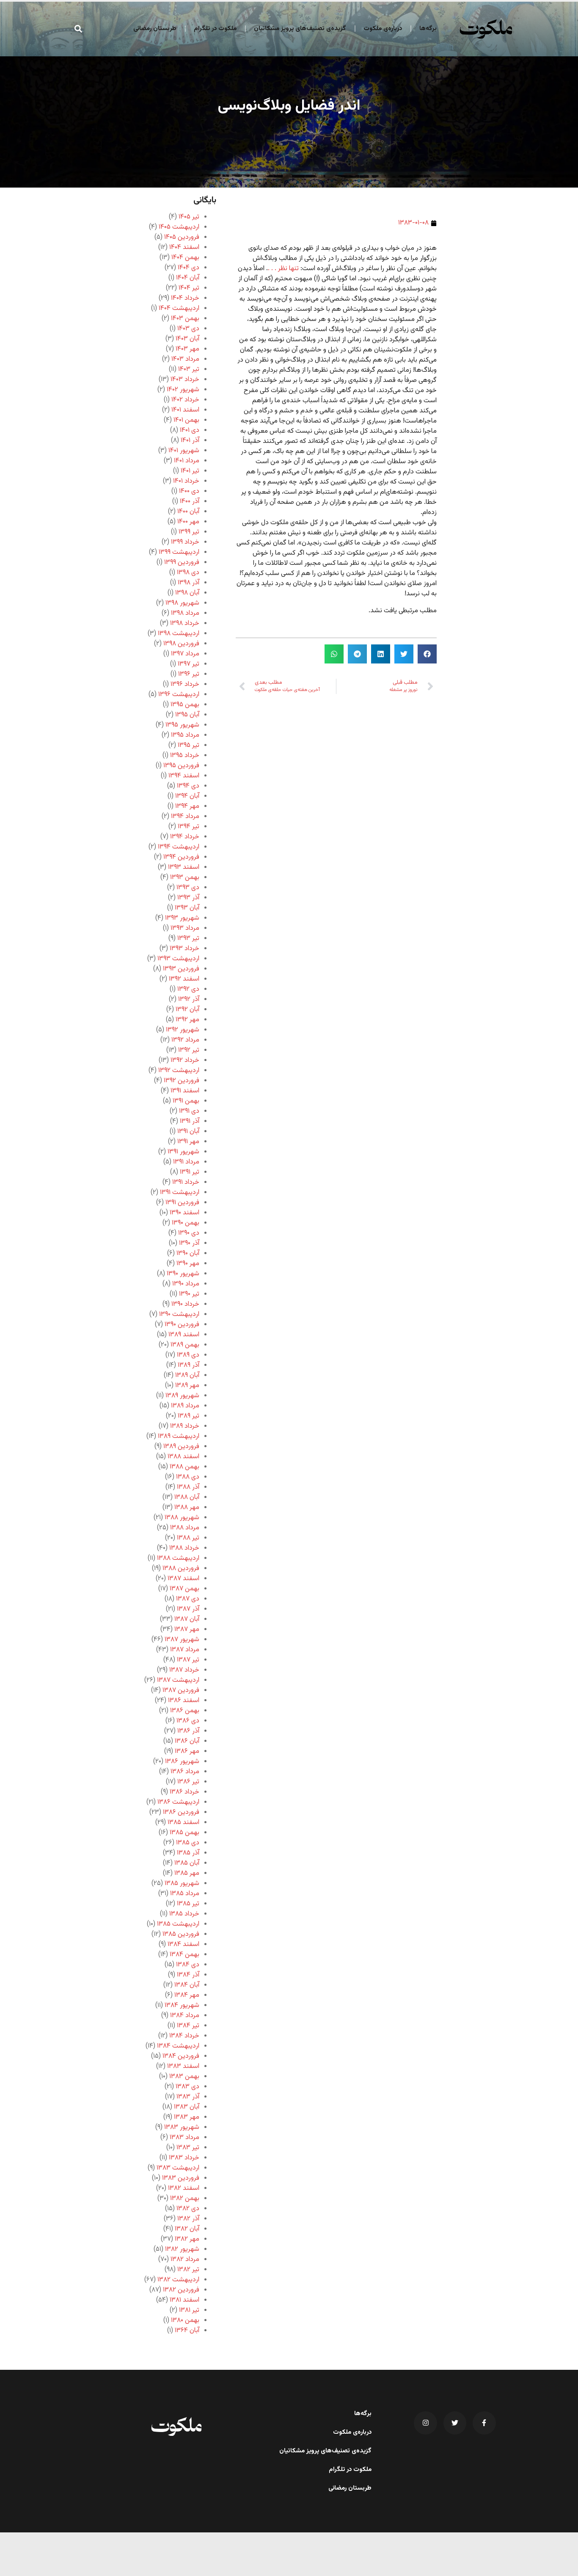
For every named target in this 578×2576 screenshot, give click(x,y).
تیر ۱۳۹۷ (189, 664)
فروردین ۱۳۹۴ (181, 857)
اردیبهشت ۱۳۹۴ (179, 847)
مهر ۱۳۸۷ (187, 1629)
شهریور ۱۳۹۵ (182, 725)
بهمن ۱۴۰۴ (185, 258)
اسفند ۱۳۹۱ (185, 1091)
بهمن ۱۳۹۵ (185, 705)
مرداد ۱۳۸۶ (185, 1772)
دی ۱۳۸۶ (188, 1721)
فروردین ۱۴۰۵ (182, 237)
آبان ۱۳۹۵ (187, 715)
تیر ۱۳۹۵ (189, 745)
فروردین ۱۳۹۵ (181, 766)
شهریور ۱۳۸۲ (182, 2249)
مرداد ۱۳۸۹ (185, 1406)
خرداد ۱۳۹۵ (185, 756)
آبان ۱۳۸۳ (187, 2107)
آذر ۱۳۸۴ (188, 1975)
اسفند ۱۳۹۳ (184, 867)
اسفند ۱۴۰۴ (184, 247)
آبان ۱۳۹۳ (187, 908)
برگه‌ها (428, 29)
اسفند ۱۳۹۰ (184, 1213)
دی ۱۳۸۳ (187, 2087)
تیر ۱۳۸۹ (189, 1416)
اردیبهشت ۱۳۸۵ (178, 1924)
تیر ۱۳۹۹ (189, 532)
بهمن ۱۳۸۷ (184, 1589)
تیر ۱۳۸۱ (189, 2310)
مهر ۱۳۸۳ (187, 2117)
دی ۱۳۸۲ (188, 2209)
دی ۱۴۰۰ (189, 491)
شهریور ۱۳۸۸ (182, 1518)
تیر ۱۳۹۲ (189, 1050)
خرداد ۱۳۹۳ (184, 949)
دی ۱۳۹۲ (188, 989)
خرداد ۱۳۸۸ (184, 1548)
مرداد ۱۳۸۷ (185, 1650)
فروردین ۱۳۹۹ (182, 562)
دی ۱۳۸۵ (188, 1843)
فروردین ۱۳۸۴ (181, 2056)
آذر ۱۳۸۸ (188, 1487)
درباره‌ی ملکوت (383, 29)
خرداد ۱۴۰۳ (185, 380)
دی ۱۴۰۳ (188, 329)
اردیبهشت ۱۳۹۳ (178, 959)
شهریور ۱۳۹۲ (183, 1030)
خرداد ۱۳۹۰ (185, 1304)
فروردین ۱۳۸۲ (181, 2290)
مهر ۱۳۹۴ (187, 806)
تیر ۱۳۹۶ (189, 674)
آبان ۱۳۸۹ (187, 1375)
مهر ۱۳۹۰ (188, 1264)
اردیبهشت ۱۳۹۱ (180, 1193)
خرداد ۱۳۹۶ (185, 684)
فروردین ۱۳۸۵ (181, 1934)
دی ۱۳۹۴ (188, 786)
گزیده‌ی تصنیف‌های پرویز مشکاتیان (300, 29)
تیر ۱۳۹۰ (189, 1294)
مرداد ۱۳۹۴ (185, 817)
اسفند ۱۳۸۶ (184, 1701)
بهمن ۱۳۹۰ (186, 1223)
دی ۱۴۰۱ (190, 430)
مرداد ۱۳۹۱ (186, 1162)
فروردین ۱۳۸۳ (181, 2178)
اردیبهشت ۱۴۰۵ (179, 227)
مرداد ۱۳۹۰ (186, 1284)
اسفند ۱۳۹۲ (184, 979)
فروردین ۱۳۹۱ (182, 1203)
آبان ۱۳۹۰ (188, 1253)
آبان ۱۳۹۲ (187, 1010)
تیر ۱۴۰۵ (189, 217)
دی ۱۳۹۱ (189, 1111)
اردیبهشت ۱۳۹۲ (179, 1071)
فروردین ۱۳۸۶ (181, 1812)
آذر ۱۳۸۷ (188, 1609)
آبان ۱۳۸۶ (187, 1741)
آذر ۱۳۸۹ (189, 1365)
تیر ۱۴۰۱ (190, 471)
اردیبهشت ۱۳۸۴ (178, 2046)
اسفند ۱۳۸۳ (183, 2066)
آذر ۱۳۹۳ (188, 898)
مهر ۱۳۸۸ (187, 1508)
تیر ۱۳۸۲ (188, 2270)
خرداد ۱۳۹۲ (185, 1060)
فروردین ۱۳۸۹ (181, 1447)
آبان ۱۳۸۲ (187, 2229)
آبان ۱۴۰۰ (188, 512)
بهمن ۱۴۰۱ (186, 420)
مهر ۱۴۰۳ (187, 349)
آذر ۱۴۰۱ (190, 441)
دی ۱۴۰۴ (189, 268)
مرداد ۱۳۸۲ (185, 2260)
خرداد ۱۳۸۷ (184, 1670)
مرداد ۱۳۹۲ (185, 1040)
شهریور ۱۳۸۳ (182, 2127)
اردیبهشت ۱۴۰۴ (179, 308)
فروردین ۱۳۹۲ (182, 1081)
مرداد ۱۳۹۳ (185, 928)
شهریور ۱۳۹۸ (182, 603)
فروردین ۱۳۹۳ (181, 969)
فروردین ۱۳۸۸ (181, 1569)
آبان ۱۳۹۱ (188, 1132)
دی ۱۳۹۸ (188, 573)
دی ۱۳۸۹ (188, 1355)
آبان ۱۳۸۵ (187, 1863)
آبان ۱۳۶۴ (187, 2331)
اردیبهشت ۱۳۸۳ (178, 2168)
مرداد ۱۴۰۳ (185, 359)
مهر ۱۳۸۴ (187, 1995)
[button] (78, 29)
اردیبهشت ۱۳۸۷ (178, 1680)
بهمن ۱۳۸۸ (184, 1467)
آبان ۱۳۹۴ (187, 796)
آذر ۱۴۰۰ (190, 502)
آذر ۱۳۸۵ (188, 1853)
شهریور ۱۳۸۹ (182, 1396)
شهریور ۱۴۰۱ (184, 451)
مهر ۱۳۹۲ (187, 1020)
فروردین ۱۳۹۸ (181, 644)
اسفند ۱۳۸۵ (183, 1823)
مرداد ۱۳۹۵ (185, 735)
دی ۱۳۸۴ (188, 1965)
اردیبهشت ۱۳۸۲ (178, 2280)
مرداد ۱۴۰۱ (187, 461)
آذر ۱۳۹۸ (189, 583)
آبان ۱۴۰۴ (188, 278)
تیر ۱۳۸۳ (188, 2148)
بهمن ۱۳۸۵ (184, 1833)
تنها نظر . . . (283, 269)
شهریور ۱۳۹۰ (183, 1274)
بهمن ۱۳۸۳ (184, 2077)
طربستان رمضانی (155, 29)
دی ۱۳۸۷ (188, 1599)
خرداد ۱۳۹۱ (186, 1182)
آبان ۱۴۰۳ (187, 339)
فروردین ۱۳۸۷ (181, 1690)
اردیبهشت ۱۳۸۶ (178, 1802)
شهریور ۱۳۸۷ (182, 1640)
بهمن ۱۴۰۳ (185, 319)
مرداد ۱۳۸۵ (185, 1894)
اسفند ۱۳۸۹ (184, 1335)
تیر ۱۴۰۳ (189, 369)
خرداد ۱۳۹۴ (185, 837)
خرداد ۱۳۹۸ (185, 623)
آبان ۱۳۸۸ (187, 1497)
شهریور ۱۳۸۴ (182, 2005)
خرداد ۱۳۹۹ (185, 542)
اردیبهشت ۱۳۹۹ (179, 552)
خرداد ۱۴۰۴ (185, 298)
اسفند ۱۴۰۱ (185, 410)
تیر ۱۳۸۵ (188, 1904)
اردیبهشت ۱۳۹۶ (179, 695)
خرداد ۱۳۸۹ (185, 1426)
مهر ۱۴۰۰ (188, 522)
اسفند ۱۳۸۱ (184, 2300)
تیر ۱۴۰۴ (189, 288)
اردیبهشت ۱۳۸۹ (179, 1436)
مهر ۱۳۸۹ (187, 1386)
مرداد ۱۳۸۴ (185, 2016)
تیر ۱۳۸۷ (188, 1660)
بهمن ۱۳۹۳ (185, 878)
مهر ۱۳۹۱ (188, 1142)
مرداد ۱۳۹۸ (185, 613)
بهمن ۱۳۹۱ (186, 1101)
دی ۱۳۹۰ (189, 1233)
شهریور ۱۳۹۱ (183, 1152)
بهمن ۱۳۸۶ (185, 1711)
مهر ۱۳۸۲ (187, 2239)
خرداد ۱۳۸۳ (184, 2158)
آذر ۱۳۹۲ (189, 999)
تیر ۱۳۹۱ (190, 1172)
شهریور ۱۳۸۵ (182, 1884)
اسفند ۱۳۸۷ (183, 1579)
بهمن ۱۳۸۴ (184, 1955)
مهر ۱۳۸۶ (187, 1751)
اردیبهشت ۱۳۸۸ (178, 1558)
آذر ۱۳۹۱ (190, 1121)
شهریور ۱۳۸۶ (182, 1762)
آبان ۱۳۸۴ (187, 1985)
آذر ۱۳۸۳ (188, 2097)
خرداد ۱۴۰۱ (186, 481)
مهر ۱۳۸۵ (187, 1873)
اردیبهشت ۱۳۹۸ (179, 634)
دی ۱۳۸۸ (188, 1477)
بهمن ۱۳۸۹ (185, 1345)
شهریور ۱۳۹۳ (182, 918)
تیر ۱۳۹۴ (189, 827)
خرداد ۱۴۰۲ (185, 400)
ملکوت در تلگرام (215, 29)
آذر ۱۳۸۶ (188, 1731)
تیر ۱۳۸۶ (188, 1782)
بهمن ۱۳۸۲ (185, 2199)
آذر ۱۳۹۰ (189, 1243)
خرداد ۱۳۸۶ (184, 1792)
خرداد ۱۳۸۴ (184, 2036)
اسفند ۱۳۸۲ (184, 2188)
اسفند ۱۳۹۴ (184, 776)
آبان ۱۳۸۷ (187, 1619)
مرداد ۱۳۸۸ (185, 1528)
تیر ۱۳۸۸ (188, 1538)
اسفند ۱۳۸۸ (183, 1457)
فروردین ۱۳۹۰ (182, 1325)
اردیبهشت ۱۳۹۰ (179, 1314)
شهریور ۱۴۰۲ (183, 390)
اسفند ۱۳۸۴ (183, 1944)
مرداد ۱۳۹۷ (185, 654)
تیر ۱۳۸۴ (188, 2026)
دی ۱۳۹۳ (188, 888)
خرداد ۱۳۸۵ (184, 1914)
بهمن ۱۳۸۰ (185, 2320)
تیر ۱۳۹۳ (188, 938)
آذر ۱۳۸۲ (188, 2219)
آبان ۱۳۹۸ (187, 593)
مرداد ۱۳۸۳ (184, 2138)
